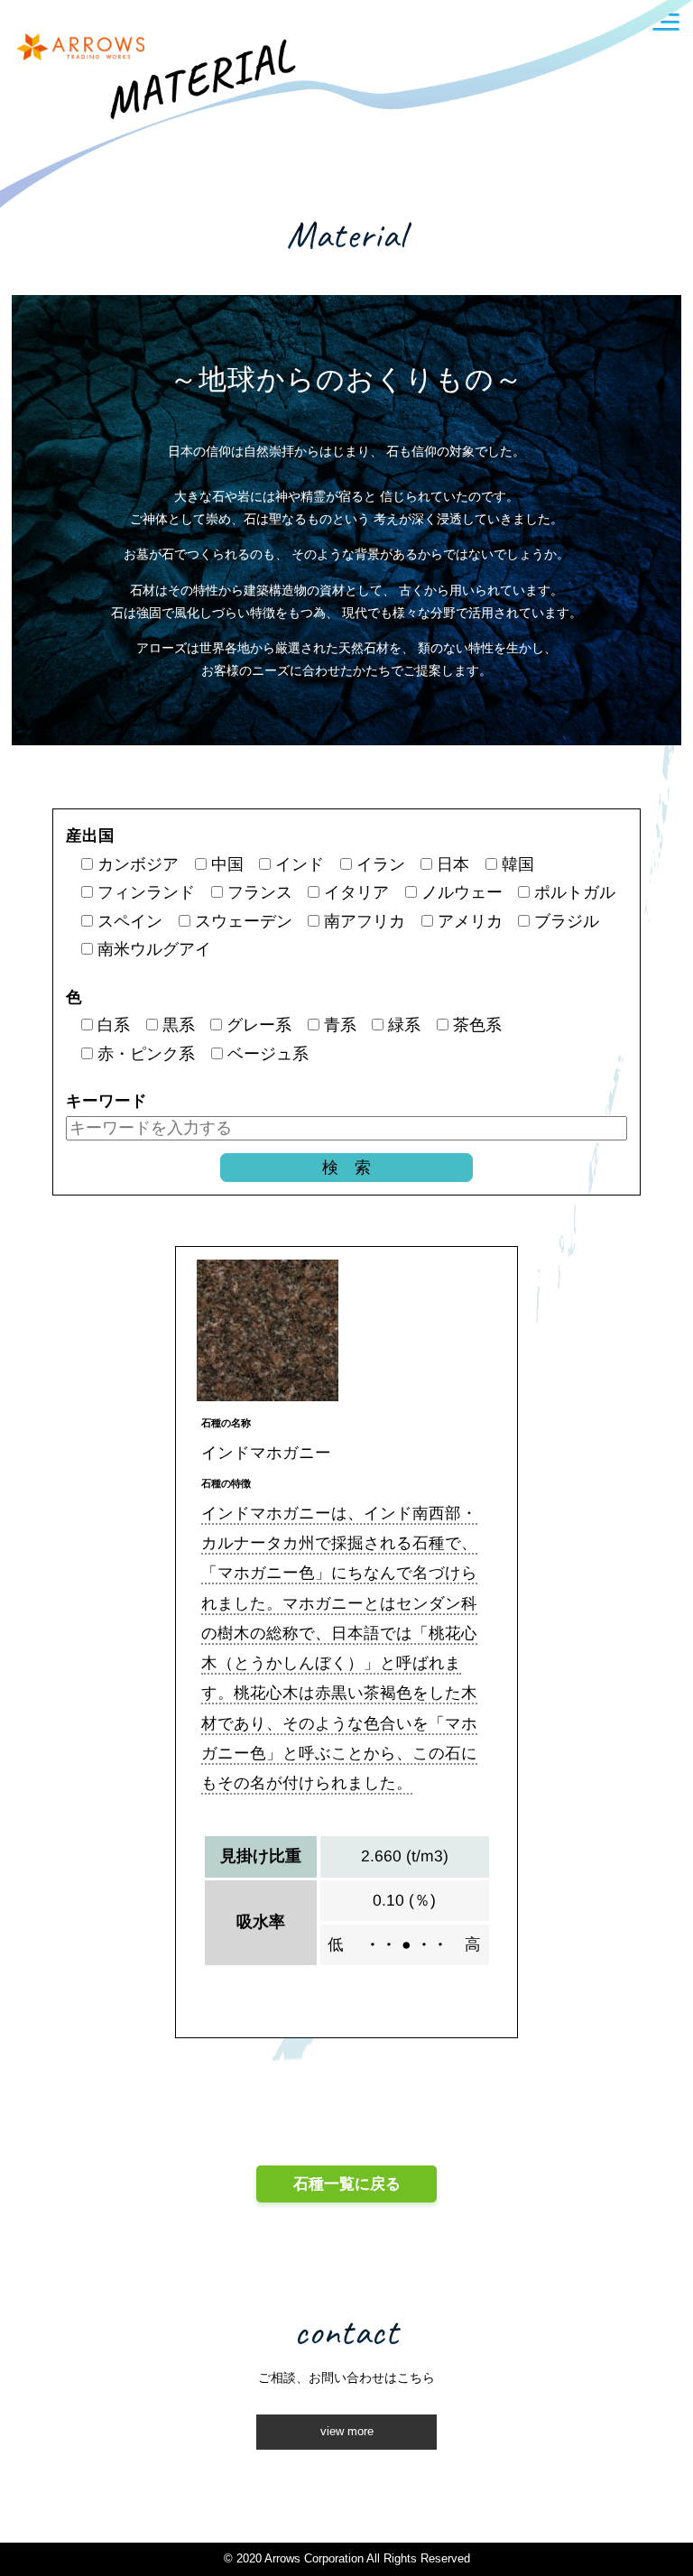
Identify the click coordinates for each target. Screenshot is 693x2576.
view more (347, 2432)
